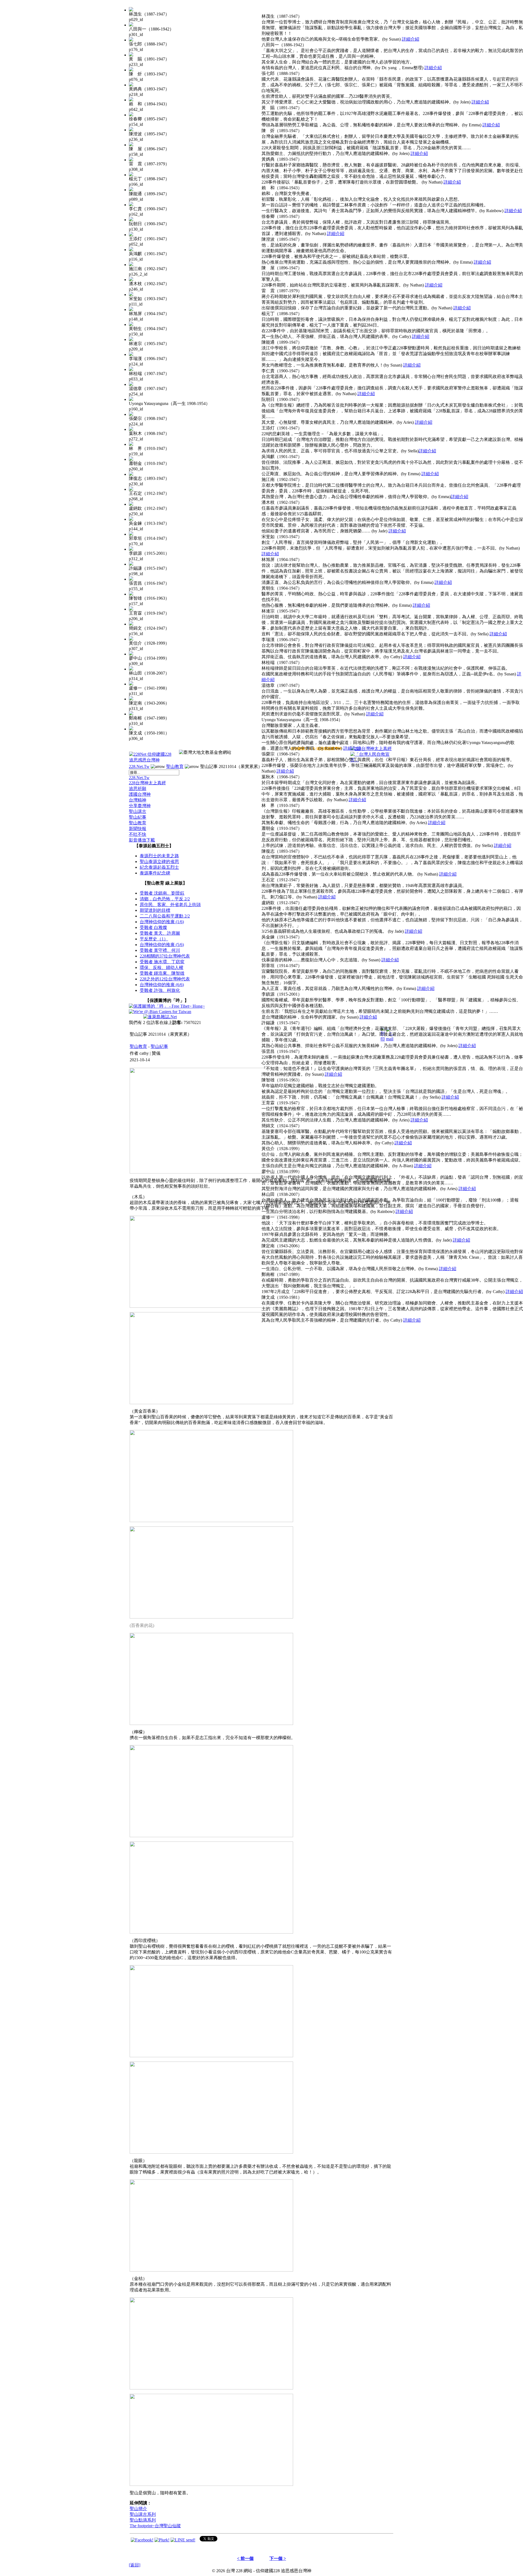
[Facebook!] (142, 2540)
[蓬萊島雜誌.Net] (160, 1017)
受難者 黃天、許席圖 (160, 933)
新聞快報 (138, 829)
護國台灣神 (140, 794)
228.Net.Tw (139, 766)
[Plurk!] (162, 2540)
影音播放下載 (142, 840)
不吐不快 (138, 834)
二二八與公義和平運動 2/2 (165, 916)
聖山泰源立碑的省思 (159, 862)
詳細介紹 (411, 39)
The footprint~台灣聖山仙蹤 (155, 2526)
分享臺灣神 (140, 806)
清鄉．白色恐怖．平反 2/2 (165, 899)
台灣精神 (138, 800)
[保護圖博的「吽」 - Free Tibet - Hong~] (167, 1006)
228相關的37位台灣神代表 (165, 956)
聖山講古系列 (143, 2514)
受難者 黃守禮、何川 (160, 950)
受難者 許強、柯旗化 (160, 990)
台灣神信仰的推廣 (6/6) (162, 985)
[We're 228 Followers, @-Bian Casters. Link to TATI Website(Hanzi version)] (160, 1012)
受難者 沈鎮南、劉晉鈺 (162, 893)
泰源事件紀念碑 (155, 873)
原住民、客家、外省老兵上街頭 (170, 905)
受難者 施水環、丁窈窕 (162, 962)
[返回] (135, 2565)
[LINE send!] (183, 2540)
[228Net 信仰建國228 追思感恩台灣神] (151, 760)
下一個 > (278, 2558)
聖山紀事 (138, 817)
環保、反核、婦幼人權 (162, 967)
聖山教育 (175, 766)
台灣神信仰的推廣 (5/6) (162, 945)
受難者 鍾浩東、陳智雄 (162, 973)
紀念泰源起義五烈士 (159, 867)
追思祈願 (138, 789)
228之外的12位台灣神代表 (165, 979)
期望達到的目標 (155, 910)
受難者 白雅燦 (153, 927)
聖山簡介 (138, 2509)
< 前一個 (245, 2558)
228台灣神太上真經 (147, 783)
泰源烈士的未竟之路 (159, 856)
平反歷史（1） (154, 939)
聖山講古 (138, 811)
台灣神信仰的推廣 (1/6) (162, 922)
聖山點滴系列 (143, 2520)
